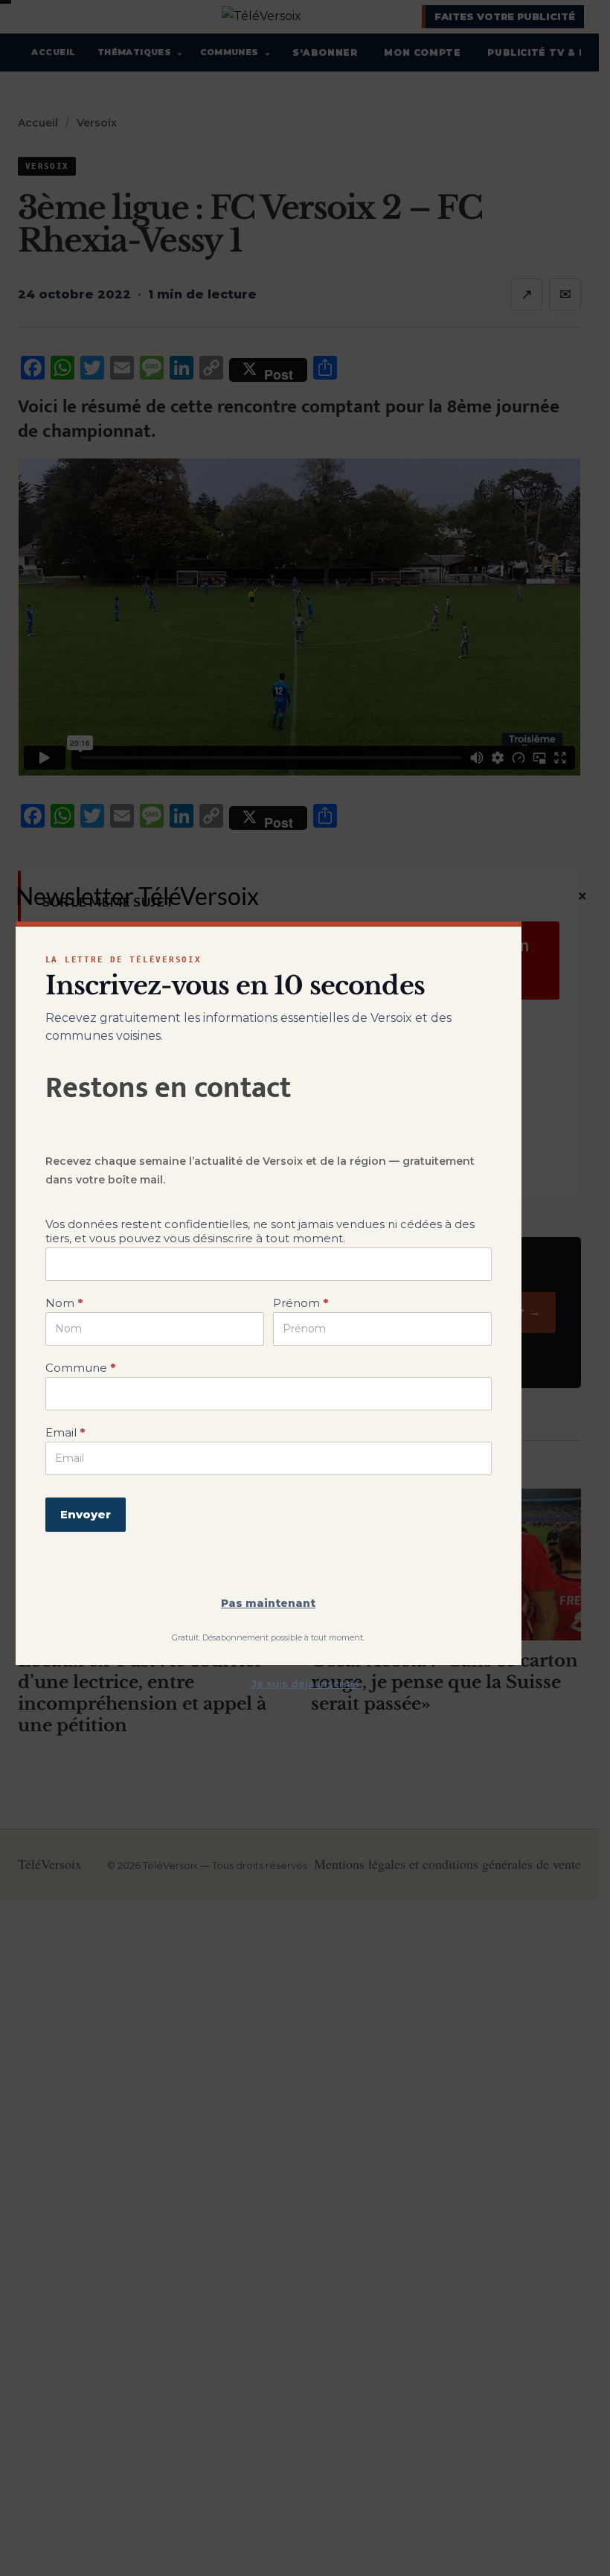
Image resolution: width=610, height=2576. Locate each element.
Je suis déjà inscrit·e (305, 1684)
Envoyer (86, 1514)
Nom (64, 1303)
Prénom (301, 1303)
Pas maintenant (268, 1603)
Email (65, 1432)
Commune (80, 1368)
